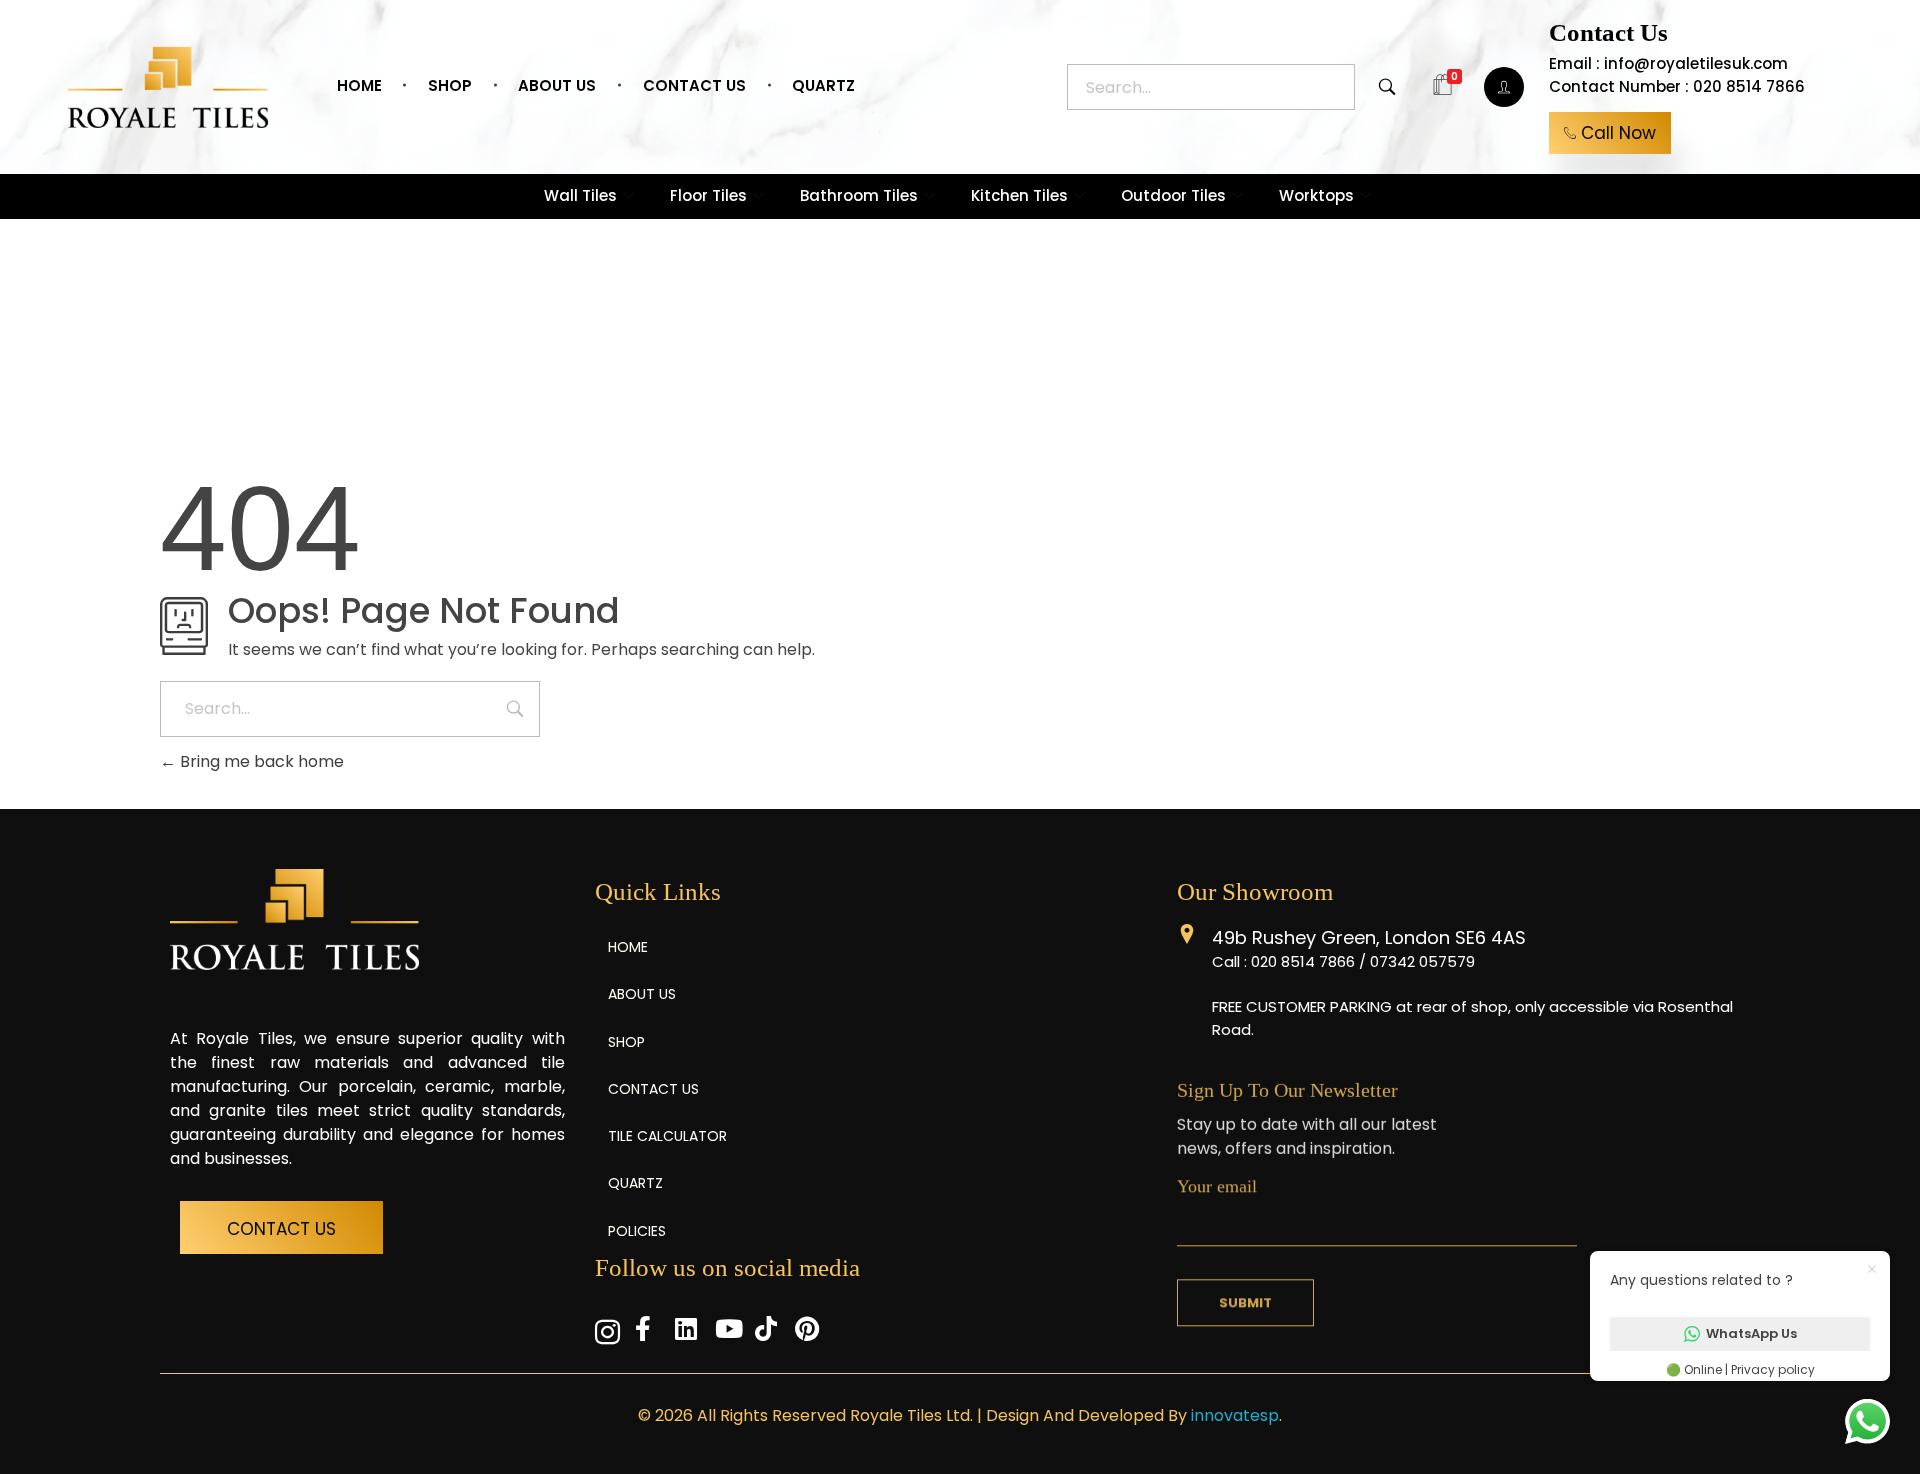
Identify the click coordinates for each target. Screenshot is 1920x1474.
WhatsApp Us (1751, 1333)
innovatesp (1235, 1415)
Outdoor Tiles (1173, 195)
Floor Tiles (708, 195)
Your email (1217, 1183)
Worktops (1316, 195)
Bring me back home (260, 761)
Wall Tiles (580, 195)
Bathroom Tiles (859, 195)
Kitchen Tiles (1019, 195)
